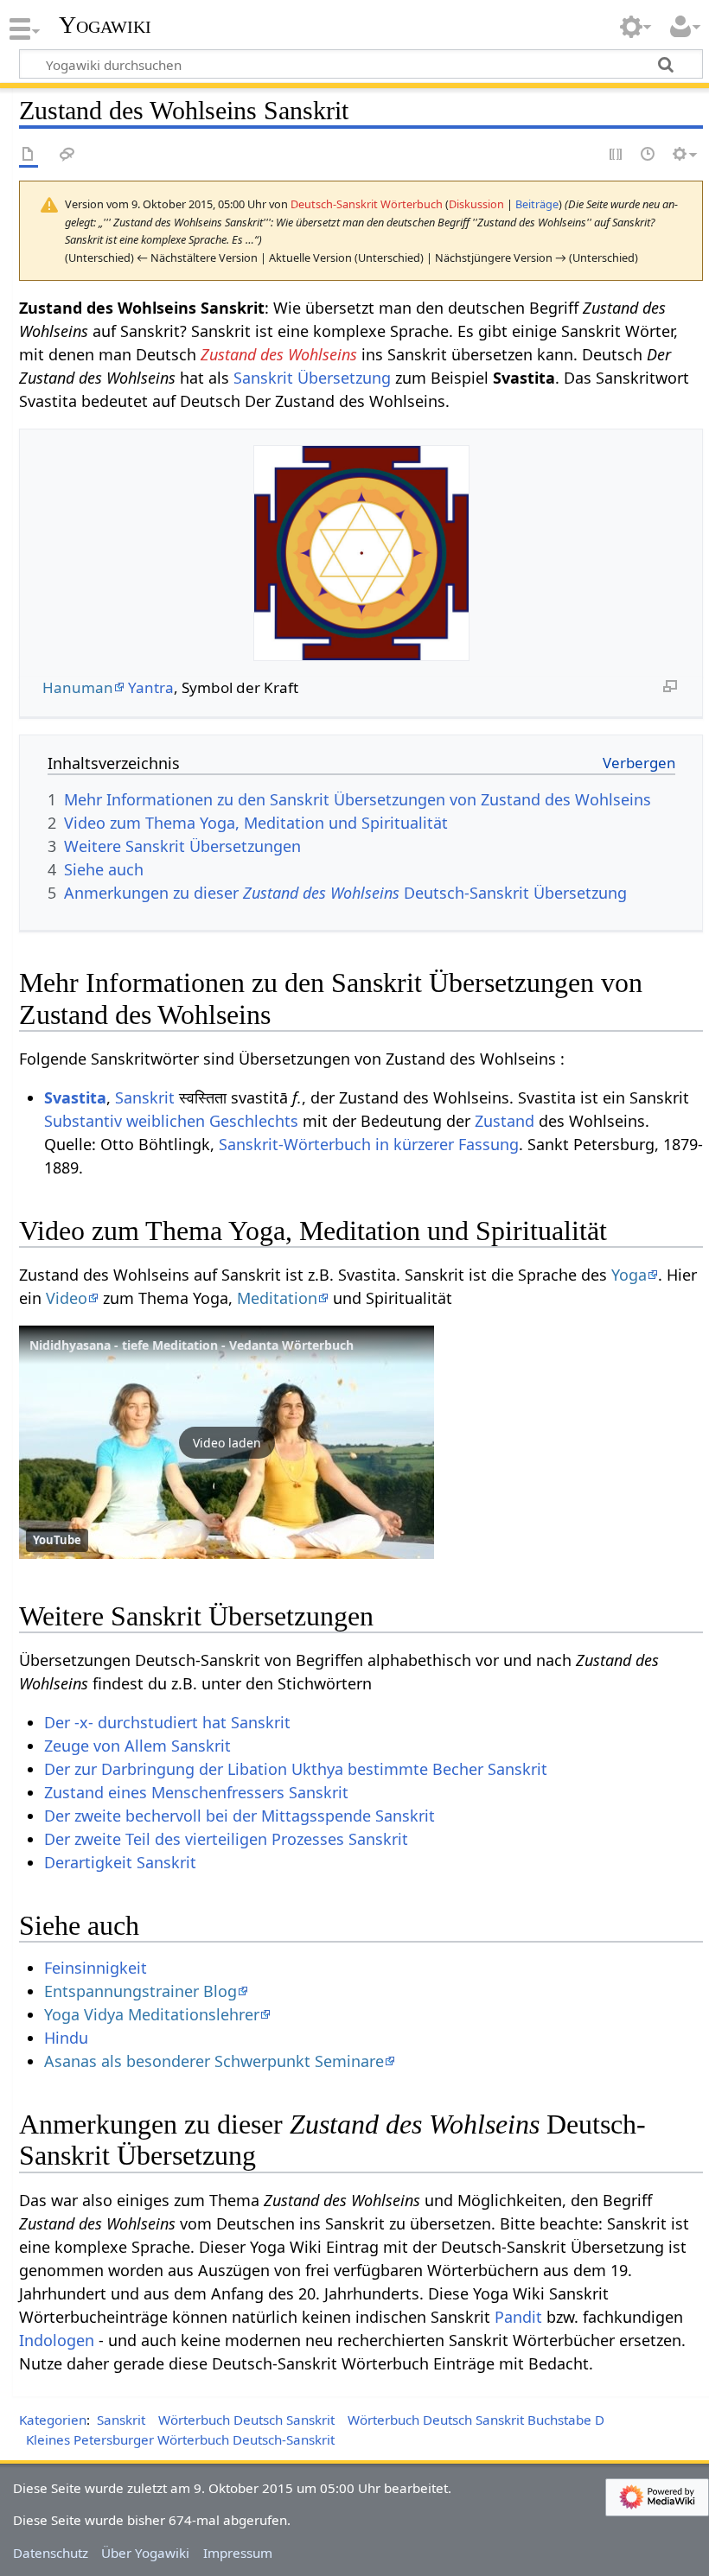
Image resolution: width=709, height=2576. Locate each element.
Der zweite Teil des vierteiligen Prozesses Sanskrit (226, 1839)
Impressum (238, 2553)
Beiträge (537, 204)
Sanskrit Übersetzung (312, 378)
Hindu (66, 2038)
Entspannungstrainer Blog (141, 1991)
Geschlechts (254, 1121)
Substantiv (83, 1121)
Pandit (518, 2317)
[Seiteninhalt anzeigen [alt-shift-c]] (29, 155)
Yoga (629, 1275)
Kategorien (53, 2420)
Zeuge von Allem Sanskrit (137, 1746)
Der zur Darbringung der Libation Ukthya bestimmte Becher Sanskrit (296, 1769)
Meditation (277, 1298)
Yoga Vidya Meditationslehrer (152, 2014)
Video (67, 1298)
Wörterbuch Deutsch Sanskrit (246, 2420)
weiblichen (166, 1121)
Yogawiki (105, 25)
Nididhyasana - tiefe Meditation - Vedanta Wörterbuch (192, 1345)
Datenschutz (51, 2553)
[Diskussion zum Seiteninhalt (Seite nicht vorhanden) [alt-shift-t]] (67, 155)
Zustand (505, 1121)
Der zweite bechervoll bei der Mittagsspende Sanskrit (240, 1816)
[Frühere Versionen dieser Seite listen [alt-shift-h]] (648, 155)
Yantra (151, 687)
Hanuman (78, 687)
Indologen (57, 2340)
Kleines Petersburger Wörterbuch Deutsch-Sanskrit (180, 2439)
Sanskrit (145, 1097)
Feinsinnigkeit (96, 1968)
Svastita (75, 1097)
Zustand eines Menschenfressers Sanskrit (196, 1792)
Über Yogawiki (145, 2553)
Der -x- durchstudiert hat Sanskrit (167, 1722)
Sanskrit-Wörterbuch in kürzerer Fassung (369, 1144)
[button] (227, 1442)
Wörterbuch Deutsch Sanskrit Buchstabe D (476, 2420)
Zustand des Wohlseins (279, 354)
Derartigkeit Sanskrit (120, 1862)
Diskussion (476, 204)
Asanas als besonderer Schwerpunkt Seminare (214, 2061)
